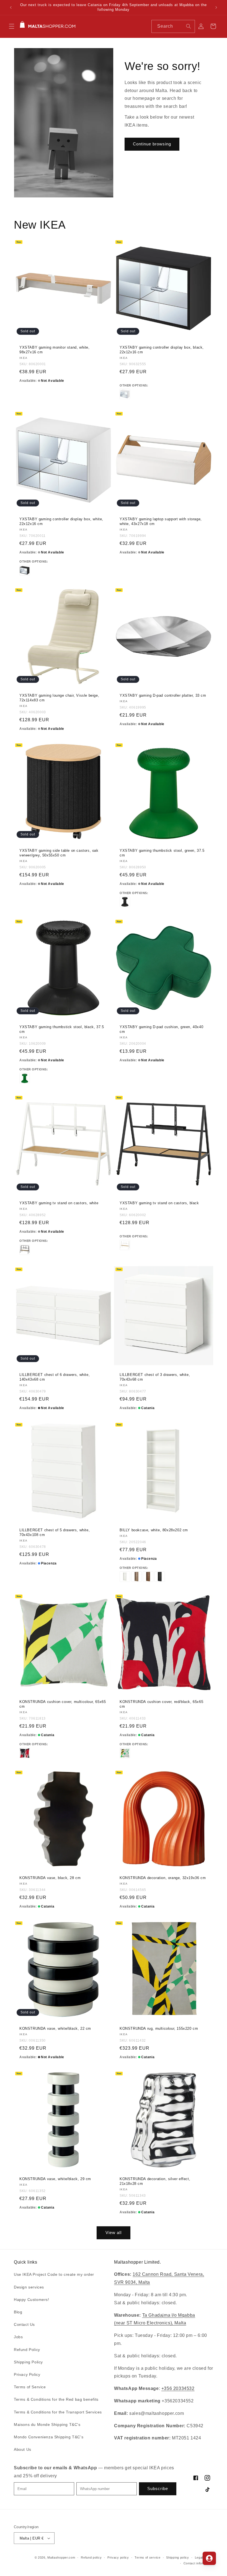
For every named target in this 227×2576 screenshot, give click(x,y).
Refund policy (91, 2557)
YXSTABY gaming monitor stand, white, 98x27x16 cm (55, 350)
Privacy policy (118, 2557)
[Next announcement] (216, 7)
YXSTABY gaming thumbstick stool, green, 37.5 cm (162, 853)
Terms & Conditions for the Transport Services (58, 2412)
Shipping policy (178, 2557)
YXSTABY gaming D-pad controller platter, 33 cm (163, 695)
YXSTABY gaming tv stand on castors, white (59, 1203)
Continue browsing (152, 144)
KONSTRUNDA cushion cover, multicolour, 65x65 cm (63, 1704)
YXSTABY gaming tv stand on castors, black (159, 1203)
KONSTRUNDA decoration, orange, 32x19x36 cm (163, 1878)
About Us (23, 2449)
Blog (18, 2312)
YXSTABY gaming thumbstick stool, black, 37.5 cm (62, 1029)
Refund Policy (27, 2350)
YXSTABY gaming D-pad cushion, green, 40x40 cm (161, 1029)
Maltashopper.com (61, 2557)
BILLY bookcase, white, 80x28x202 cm (154, 1530)
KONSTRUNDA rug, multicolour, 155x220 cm (159, 2028)
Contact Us (24, 2324)
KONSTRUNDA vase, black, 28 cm (50, 1878)
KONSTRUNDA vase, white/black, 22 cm (55, 2028)
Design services (29, 2287)
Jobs (18, 2337)
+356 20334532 (178, 2388)
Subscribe (158, 2489)
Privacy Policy (27, 2374)
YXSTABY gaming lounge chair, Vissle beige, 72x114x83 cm (59, 698)
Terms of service (147, 2557)
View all (114, 2233)
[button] (12, 26)
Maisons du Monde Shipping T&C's (47, 2425)
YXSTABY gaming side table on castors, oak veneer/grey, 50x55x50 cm (59, 853)
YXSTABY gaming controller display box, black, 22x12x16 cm (162, 350)
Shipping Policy (28, 2362)
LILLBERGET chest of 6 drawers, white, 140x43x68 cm (55, 1377)
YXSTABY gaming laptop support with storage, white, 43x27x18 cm (161, 521)
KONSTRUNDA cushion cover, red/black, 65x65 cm (161, 1704)
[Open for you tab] (209, 2558)
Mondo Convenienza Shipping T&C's (49, 2437)
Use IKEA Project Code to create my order (54, 2274)
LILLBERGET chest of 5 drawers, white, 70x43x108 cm (55, 1532)
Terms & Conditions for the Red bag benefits (56, 2399)
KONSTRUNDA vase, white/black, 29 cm (55, 2179)
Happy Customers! (32, 2300)
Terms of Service (30, 2387)
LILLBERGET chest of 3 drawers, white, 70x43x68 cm (155, 1377)
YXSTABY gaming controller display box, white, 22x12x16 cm (61, 521)
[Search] (189, 26)
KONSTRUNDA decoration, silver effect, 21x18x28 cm (155, 2181)
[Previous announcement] (11, 7)
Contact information (198, 2563)
